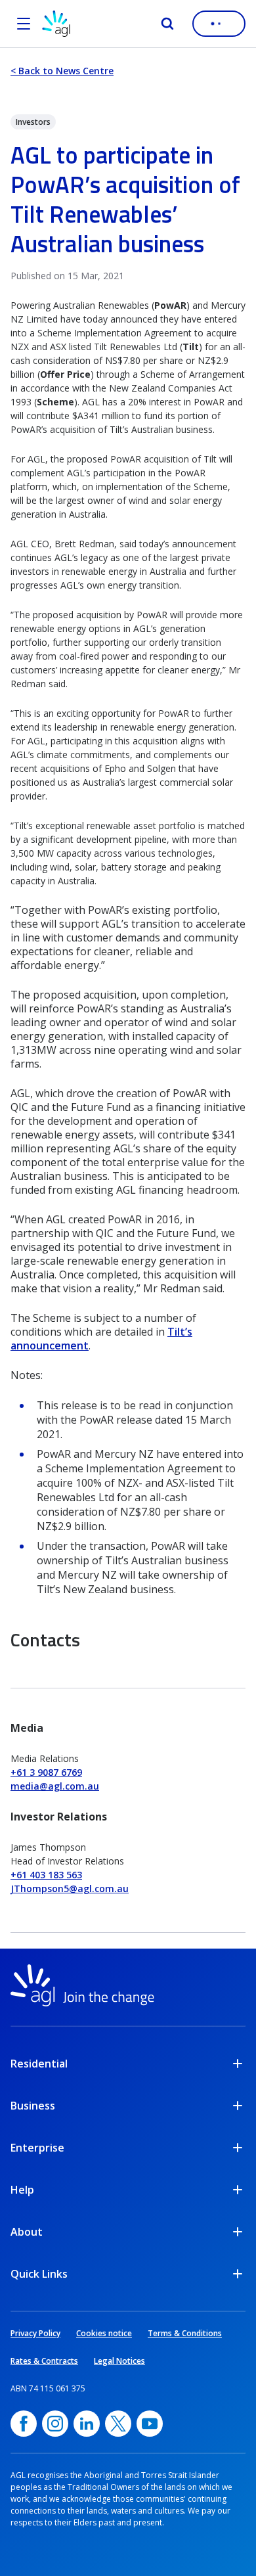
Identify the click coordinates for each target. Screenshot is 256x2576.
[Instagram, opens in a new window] (55, 2424)
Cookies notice (104, 2333)
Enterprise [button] (37, 2148)
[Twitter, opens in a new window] (118, 2424)
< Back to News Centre (62, 71)
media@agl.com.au (55, 1786)
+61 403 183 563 (46, 1875)
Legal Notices (119, 2361)
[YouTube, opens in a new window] (150, 2424)
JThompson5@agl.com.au (70, 1888)
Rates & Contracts (44, 2361)
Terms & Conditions (185, 2333)
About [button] (27, 2232)
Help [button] (22, 2190)
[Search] (167, 24)
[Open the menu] (24, 24)
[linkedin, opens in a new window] (87, 2424)
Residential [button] (39, 2064)
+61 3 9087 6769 (46, 1772)
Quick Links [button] (39, 2274)
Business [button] (33, 2106)
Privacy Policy (35, 2333)
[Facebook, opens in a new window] (24, 2424)
